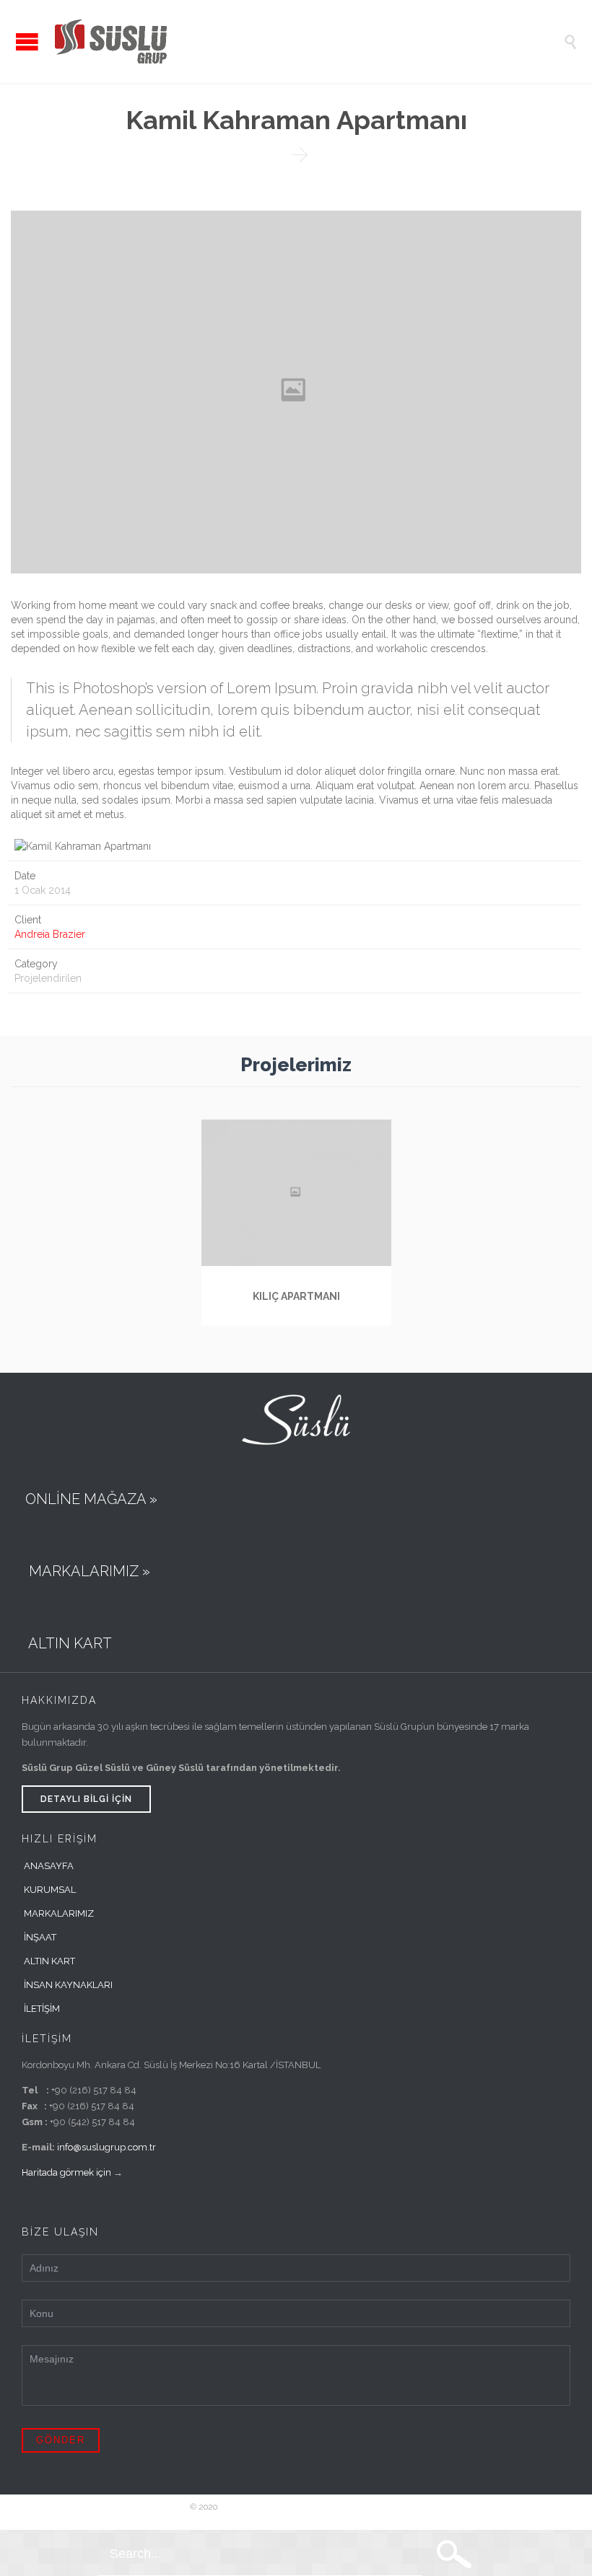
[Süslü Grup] (307, 41)
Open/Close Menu (27, 41)
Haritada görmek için (66, 2172)
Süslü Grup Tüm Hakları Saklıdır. (284, 2507)
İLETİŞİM (42, 2009)
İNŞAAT (40, 1937)
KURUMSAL (50, 1890)
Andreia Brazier (50, 934)
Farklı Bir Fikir (375, 2507)
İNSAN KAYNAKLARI (68, 1985)
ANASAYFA (49, 1866)
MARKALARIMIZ (59, 1913)
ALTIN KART (49, 1961)
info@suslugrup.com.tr (106, 2147)
